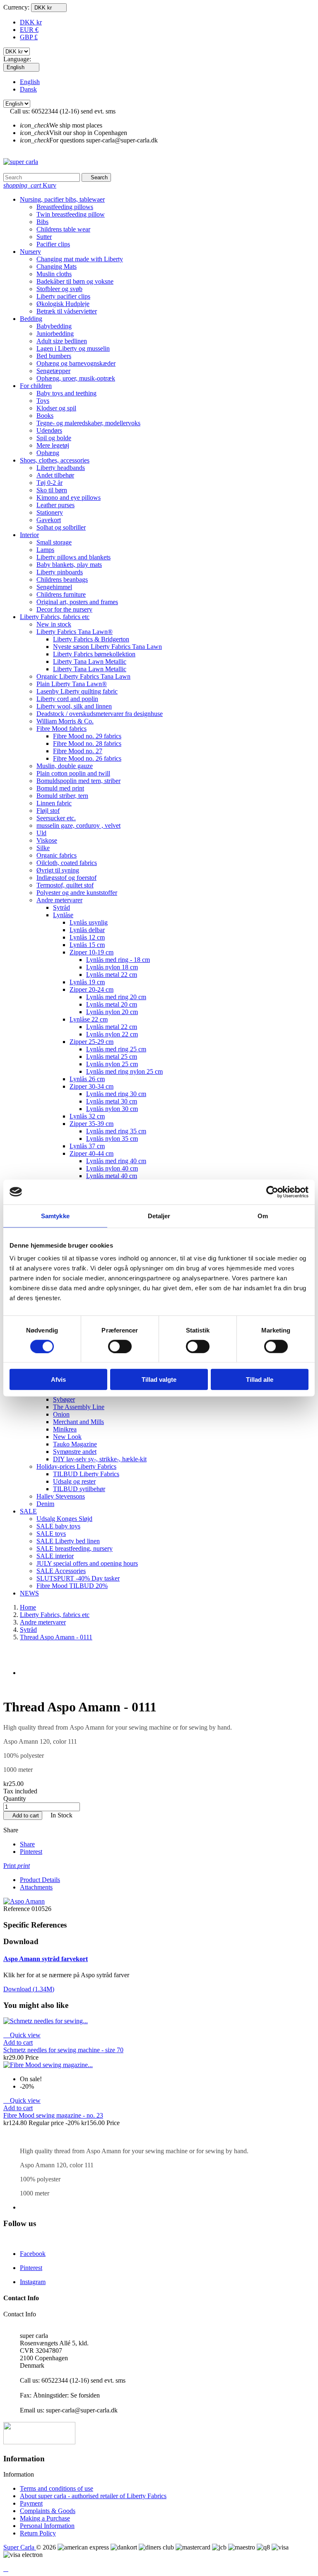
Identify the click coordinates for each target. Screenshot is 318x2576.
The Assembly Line (79, 1407)
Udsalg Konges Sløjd (64, 1519)
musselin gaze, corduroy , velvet (78, 825)
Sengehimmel (54, 587)
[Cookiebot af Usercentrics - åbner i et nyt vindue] (272, 1192)
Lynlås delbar (87, 930)
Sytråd (61, 907)
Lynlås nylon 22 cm (112, 1034)
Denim (45, 1504)
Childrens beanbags (62, 580)
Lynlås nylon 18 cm (112, 967)
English (30, 82)
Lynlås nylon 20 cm (112, 1012)
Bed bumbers (54, 356)
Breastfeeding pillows (65, 207)
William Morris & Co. (65, 721)
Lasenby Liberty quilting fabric (77, 691)
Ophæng (48, 453)
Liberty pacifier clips (63, 296)
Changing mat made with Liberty (80, 259)
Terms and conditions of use (57, 2488)
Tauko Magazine (75, 1444)
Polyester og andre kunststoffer (77, 893)
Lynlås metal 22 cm (112, 975)
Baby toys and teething (66, 393)
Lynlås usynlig (89, 922)
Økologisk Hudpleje (63, 304)
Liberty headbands (61, 468)
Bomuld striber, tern (62, 796)
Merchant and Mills (78, 1422)
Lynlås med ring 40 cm (116, 1161)
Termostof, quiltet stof (65, 885)
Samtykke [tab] (55, 1216)
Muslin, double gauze (65, 766)
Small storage (54, 542)
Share (27, 1844)
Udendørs (49, 430)
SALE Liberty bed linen (68, 1541)
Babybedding (54, 326)
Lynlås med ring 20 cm (116, 997)
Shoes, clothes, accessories (55, 460)
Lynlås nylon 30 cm (112, 1109)
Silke (43, 848)
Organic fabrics (57, 855)
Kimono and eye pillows (69, 498)
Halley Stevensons (61, 1496)
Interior (29, 535)
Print (17, 1866)
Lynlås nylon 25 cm (112, 1064)
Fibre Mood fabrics (61, 729)
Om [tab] (263, 1216)
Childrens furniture (61, 594)
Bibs (42, 222)
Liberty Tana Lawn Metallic (90, 661)
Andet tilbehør (55, 475)
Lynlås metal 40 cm (112, 1176)
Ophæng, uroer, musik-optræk (76, 378)
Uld (41, 833)
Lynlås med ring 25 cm (116, 1049)
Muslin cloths (54, 274)
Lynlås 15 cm (87, 945)
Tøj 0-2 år (49, 483)
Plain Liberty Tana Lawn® (72, 684)
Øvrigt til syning (58, 870)
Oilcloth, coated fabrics (67, 863)
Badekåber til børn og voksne (75, 281)
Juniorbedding (55, 334)
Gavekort (49, 520)
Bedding (31, 319)
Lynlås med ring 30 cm (116, 1094)
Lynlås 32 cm (87, 1116)
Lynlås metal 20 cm (112, 1004)
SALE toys (51, 1534)
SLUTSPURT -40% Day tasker (78, 1578)
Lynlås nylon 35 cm (112, 1139)
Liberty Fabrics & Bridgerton (91, 639)
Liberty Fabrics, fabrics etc (55, 617)
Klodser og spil (56, 408)
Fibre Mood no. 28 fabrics (87, 743)
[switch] (120, 1346)
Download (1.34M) (29, 1989)
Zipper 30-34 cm (92, 1086)
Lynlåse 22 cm (89, 1019)
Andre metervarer (59, 900)
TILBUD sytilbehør (79, 1489)
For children (36, 386)
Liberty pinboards (60, 572)
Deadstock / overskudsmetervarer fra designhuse (100, 714)
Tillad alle (260, 1380)
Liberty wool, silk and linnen (74, 706)
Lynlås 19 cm (87, 982)
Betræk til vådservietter (67, 311)
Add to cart (23, 1816)
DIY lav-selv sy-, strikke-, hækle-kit (100, 1459)
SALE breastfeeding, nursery (75, 1548)
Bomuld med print (60, 788)
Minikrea (65, 1429)
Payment (31, 2503)
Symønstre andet (75, 1452)
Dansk (28, 89)
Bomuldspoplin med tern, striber (78, 781)
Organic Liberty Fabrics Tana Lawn (83, 676)
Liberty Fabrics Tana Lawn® (75, 632)
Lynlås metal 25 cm (112, 1057)
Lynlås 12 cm (87, 937)
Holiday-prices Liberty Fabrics (76, 1466)
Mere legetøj (53, 445)
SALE (28, 1511)
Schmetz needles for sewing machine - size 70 (63, 2050)
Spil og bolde (54, 438)
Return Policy (38, 2533)
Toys (43, 401)
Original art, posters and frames (77, 602)
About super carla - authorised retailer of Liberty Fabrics (93, 2496)
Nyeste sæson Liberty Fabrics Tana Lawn (107, 647)
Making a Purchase (45, 2518)
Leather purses (55, 505)
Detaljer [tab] (159, 1216)
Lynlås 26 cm (87, 1079)
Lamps (45, 550)
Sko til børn (52, 490)
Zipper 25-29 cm (92, 1042)
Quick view (22, 2035)
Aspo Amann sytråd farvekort (46, 1959)
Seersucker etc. (56, 818)
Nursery (30, 252)
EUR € (29, 30)
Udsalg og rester (74, 1481)
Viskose (47, 840)
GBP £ (29, 37)
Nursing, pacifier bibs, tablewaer (62, 199)
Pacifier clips (53, 244)
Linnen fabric (54, 803)
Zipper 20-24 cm (92, 989)
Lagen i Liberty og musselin (73, 348)
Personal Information (47, 2526)
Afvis (58, 1380)
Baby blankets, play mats (69, 565)
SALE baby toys (58, 1526)
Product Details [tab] (40, 1880)
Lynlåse (63, 915)
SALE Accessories (61, 1571)
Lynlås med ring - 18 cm (118, 960)
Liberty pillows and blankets (73, 557)
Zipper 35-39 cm (92, 1124)
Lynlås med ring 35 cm (116, 1131)
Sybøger (64, 1399)
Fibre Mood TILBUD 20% (72, 1586)
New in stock (54, 624)
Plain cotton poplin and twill (73, 773)
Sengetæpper (53, 371)
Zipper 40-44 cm (92, 1153)
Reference (17, 1909)
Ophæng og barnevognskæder (76, 363)
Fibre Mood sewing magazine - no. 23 (53, 2115)
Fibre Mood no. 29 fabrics (87, 736)
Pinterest (31, 1852)
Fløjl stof (48, 811)
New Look (67, 1437)
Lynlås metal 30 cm (112, 1101)
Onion (61, 1414)
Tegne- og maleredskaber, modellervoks (88, 423)
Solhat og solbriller (61, 527)
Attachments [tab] (36, 1887)
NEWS (29, 1593)
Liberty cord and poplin (67, 699)
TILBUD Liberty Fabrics (86, 1474)
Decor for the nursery (64, 609)
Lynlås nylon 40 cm (112, 1168)
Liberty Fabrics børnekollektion (94, 654)
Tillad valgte (159, 1380)
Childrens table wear (63, 229)
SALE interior (55, 1556)
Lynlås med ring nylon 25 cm (124, 1071)
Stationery (50, 512)
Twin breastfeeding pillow (71, 214)
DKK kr (31, 22)
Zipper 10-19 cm (92, 952)
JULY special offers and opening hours (87, 1563)
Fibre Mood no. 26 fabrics (87, 758)
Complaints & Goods (48, 2511)
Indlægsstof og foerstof (66, 878)
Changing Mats (57, 266)
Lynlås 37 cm (87, 1146)
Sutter (44, 237)
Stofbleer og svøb (59, 289)
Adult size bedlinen (62, 341)
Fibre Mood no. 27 (78, 751)
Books (45, 416)
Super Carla (20, 2547)
